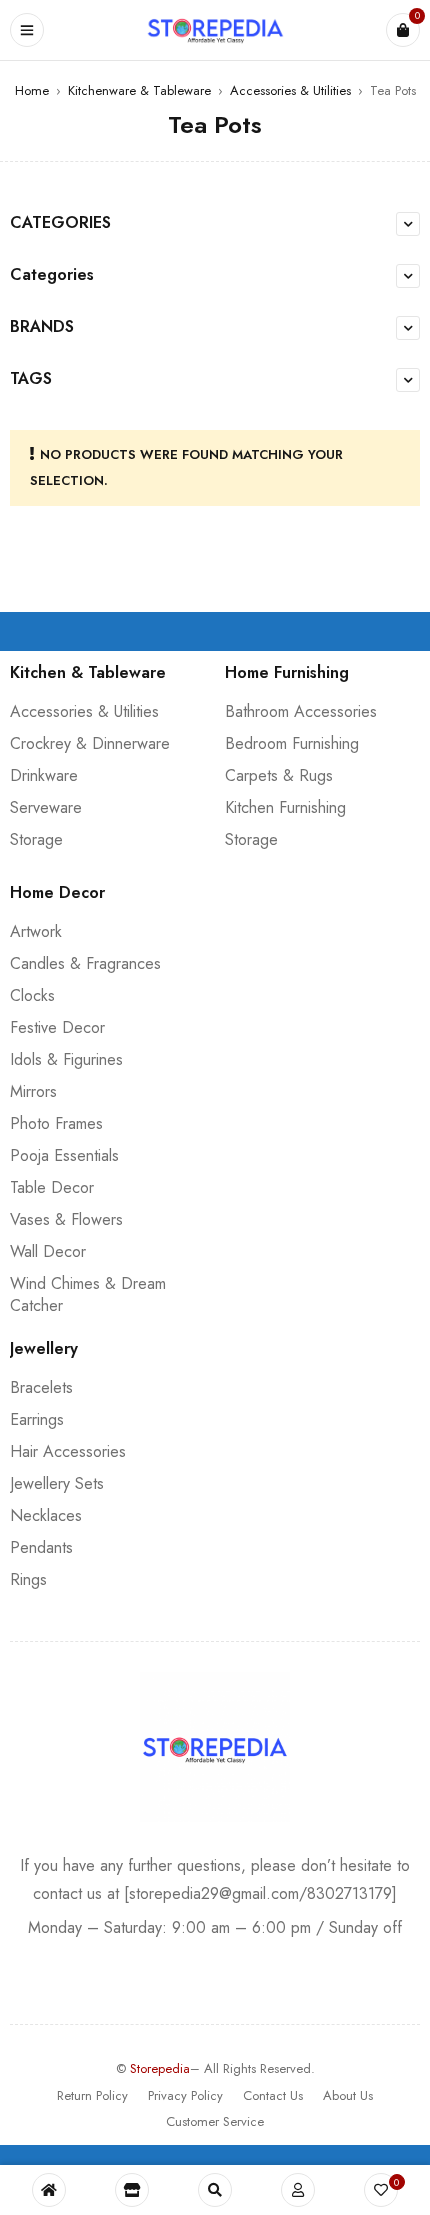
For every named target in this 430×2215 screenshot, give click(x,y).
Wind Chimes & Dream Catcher (88, 1294)
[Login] (298, 2190)
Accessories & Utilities (290, 90)
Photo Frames (56, 1123)
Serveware (46, 807)
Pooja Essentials (64, 1155)
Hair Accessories (68, 1451)
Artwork (36, 931)
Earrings (37, 1419)
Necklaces (46, 1515)
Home (32, 90)
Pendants (41, 1547)
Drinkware (44, 775)
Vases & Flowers (66, 1219)
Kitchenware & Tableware (139, 90)
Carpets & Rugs (279, 775)
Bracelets (41, 1387)
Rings (28, 1579)
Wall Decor (48, 1251)
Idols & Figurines (66, 1059)
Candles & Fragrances (85, 963)
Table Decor (52, 1187)
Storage (36, 839)
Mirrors (33, 1091)
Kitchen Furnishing (285, 807)
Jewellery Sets (57, 1483)
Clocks (32, 995)
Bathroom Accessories (301, 711)
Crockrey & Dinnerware (90, 743)
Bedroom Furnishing (292, 743)
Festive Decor (57, 1027)
